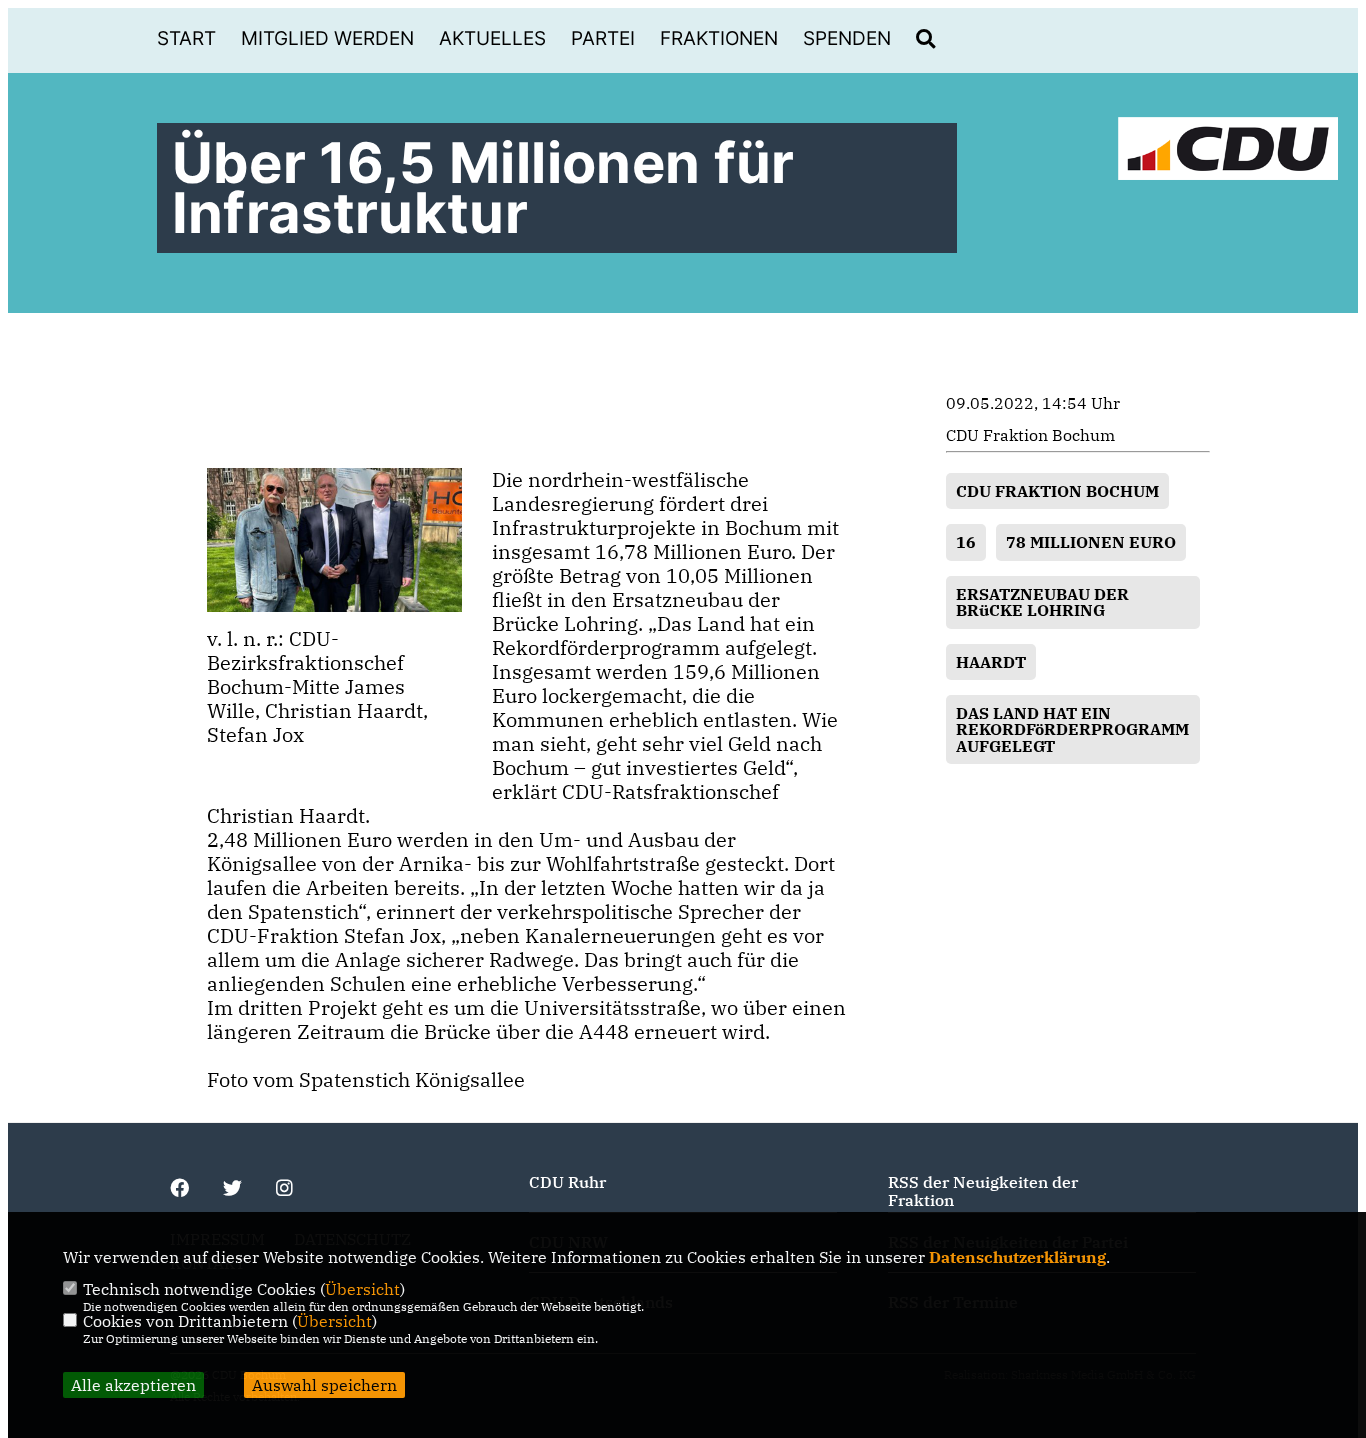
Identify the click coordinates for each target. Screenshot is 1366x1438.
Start (186, 38)
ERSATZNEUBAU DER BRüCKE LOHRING (1042, 602)
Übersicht (362, 1289)
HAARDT (991, 662)
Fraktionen (719, 38)
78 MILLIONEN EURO (1091, 542)
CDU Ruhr (567, 1182)
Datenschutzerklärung (1017, 1257)
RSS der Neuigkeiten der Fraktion (983, 1191)
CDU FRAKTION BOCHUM (1057, 491)
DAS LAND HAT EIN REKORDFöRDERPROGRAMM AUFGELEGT (1072, 729)
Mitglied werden (327, 38)
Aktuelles (492, 38)
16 (966, 542)
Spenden (847, 38)
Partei (603, 38)
